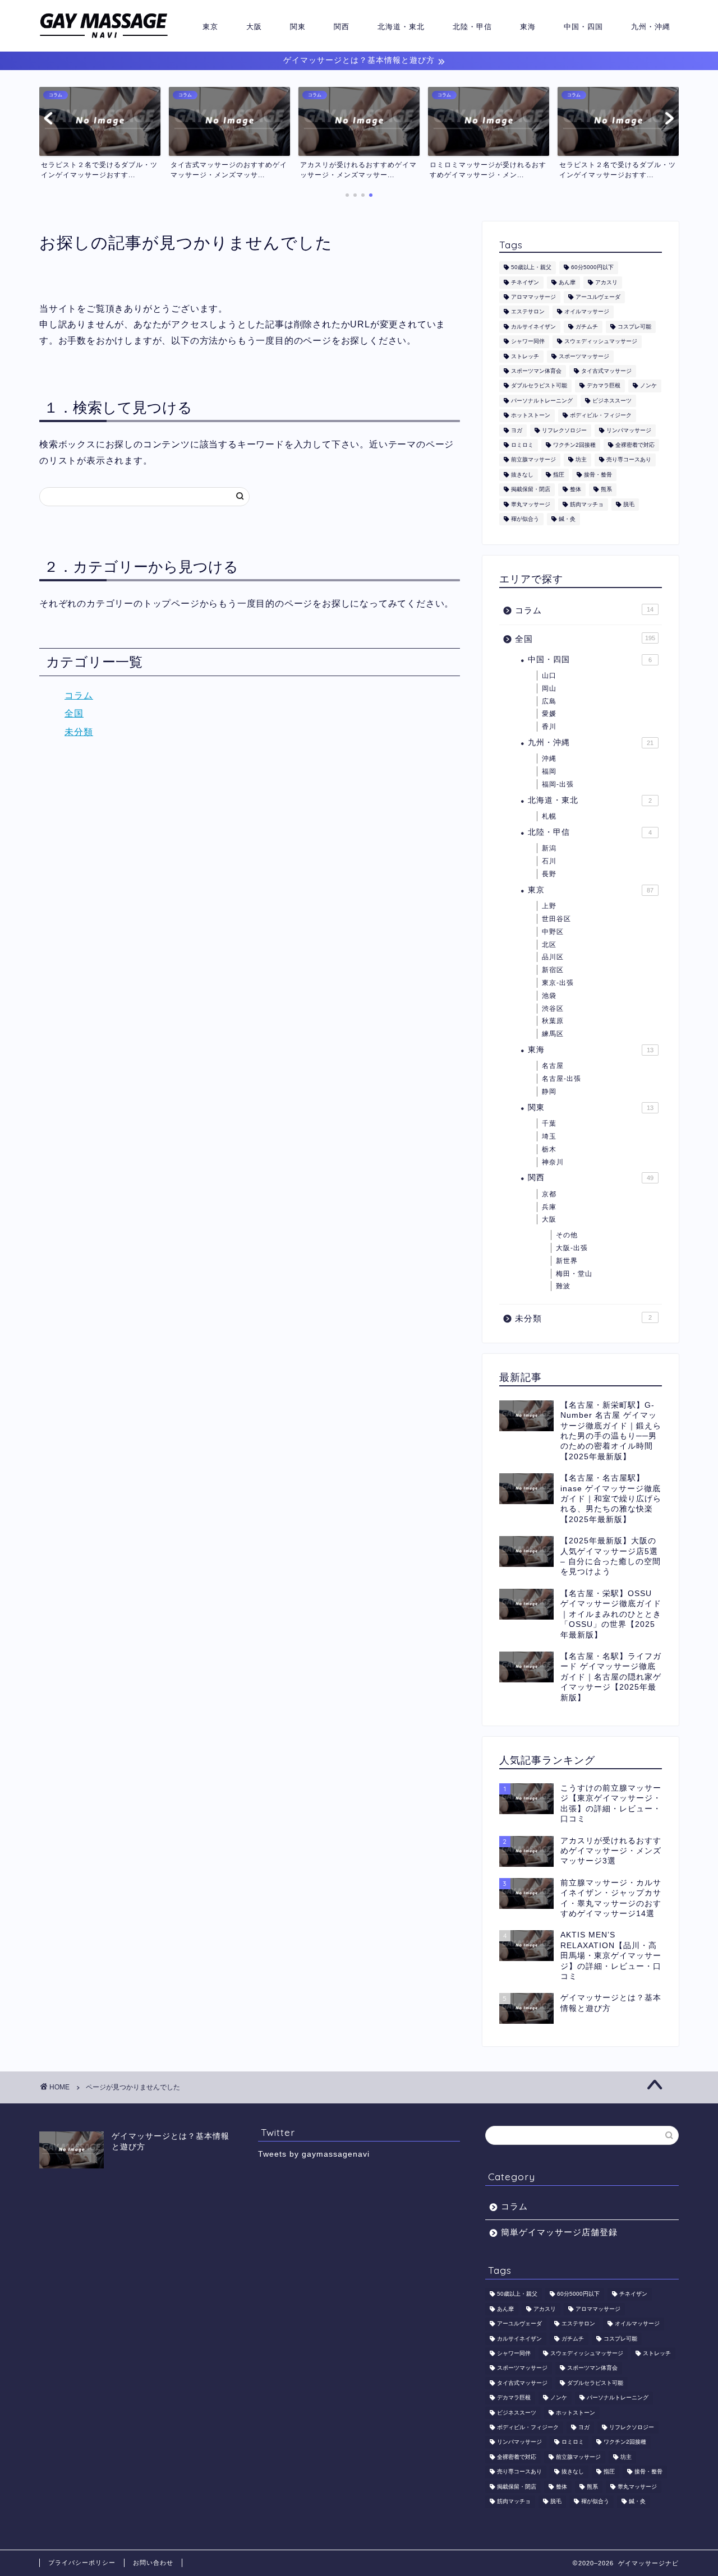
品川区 (553, 957)
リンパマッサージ (629, 430)
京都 (549, 1194)
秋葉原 (553, 1021)
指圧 (559, 475)
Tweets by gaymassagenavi (314, 2154)
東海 (528, 26)
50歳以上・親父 (531, 268)
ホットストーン (531, 416)
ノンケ (648, 386)
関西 (342, 26)
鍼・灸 (567, 519)
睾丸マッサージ (531, 504)
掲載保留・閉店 (531, 490)
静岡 (549, 1092)
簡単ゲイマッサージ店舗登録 (559, 2232)
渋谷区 (553, 1009)
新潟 (549, 848)
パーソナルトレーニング (542, 401)
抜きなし (522, 475)
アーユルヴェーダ (598, 297)
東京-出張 (558, 983)
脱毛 (629, 504)
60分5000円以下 (592, 268)
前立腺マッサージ (533, 460)
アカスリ (606, 282)
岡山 (549, 688)
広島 (549, 701)
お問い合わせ (153, 2563)
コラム (79, 695)
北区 (549, 945)
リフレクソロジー (564, 430)
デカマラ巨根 (604, 386)
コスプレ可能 (634, 327)
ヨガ (517, 430)
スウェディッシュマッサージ (601, 342)
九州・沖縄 (651, 26)
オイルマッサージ (587, 312)
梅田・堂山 (574, 1274)
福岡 (549, 771)
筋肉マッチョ (587, 504)
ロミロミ (522, 445)
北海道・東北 (401, 26)
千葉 (549, 1123)
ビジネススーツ (612, 401)
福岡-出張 (558, 784)
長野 (549, 874)
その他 (567, 1235)
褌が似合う (525, 519)
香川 (549, 727)
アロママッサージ (533, 297)
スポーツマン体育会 (536, 371)
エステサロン (528, 312)
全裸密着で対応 (635, 445)
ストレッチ (525, 356)
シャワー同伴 (528, 342)
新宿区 (553, 970)
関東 (298, 26)
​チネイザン (525, 282)
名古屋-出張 (561, 1079)
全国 (74, 713)
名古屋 (553, 1066)
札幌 (549, 816)
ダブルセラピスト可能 (539, 386)
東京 (210, 26)
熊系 (606, 490)
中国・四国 (583, 26)
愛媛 (549, 714)
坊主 (581, 460)
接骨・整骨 (598, 475)
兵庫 (549, 1207)
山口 (549, 676)
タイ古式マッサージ (606, 371)
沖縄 (549, 759)
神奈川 (553, 1162)
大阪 (254, 26)
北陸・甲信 (472, 26)
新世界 (567, 1261)
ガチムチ (587, 327)
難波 (563, 1286)
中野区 (553, 932)
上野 (549, 906)
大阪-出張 (572, 1248)
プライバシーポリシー (82, 2563)
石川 (549, 861)
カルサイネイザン (533, 327)
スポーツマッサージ (584, 356)
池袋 (549, 996)
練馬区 (553, 1034)
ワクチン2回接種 (574, 445)
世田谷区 (556, 919)
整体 (576, 490)
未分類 (79, 732)
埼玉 (549, 1136)
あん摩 (567, 282)
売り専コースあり (629, 460)
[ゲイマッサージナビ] (104, 38)
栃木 (549, 1149)
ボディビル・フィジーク (601, 416)
